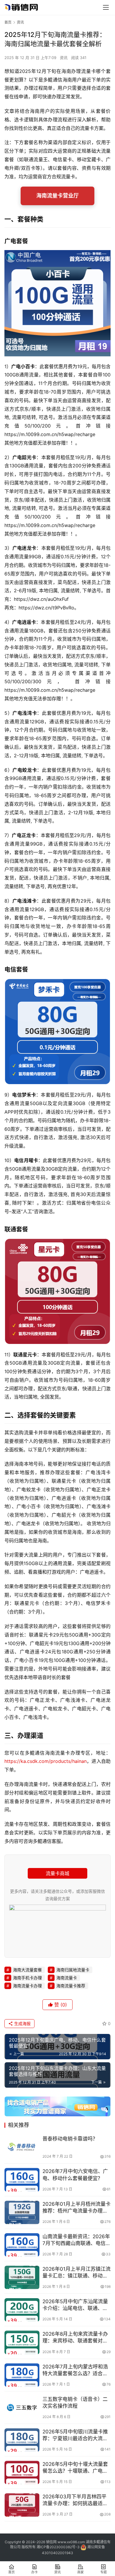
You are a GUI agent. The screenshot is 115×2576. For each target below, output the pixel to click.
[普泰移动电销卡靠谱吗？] (22, 2147)
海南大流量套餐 (27, 1970)
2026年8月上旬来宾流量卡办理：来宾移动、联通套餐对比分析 (75, 2338)
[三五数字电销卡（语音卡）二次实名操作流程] (22, 2408)
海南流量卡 (67, 1978)
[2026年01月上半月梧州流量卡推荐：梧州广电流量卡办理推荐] (22, 2212)
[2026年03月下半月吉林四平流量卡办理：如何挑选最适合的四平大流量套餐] (22, 2505)
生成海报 (22, 2023)
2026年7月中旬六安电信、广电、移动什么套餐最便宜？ (75, 2175)
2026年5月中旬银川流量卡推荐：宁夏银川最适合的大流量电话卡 (75, 2435)
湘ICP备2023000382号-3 (58, 2547)
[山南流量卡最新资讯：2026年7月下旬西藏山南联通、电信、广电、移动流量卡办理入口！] (22, 2245)
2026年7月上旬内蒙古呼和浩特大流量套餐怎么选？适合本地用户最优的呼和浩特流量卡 (75, 2370)
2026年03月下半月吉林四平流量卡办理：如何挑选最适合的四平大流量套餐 (75, 2500)
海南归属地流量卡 (73, 1970)
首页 (8, 22)
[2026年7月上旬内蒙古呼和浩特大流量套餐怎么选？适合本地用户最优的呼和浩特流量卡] (22, 2375)
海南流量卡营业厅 (57, 196)
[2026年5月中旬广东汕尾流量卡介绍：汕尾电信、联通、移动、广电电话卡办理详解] (22, 2310)
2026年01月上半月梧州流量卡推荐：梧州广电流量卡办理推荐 (77, 2208)
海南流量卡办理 (27, 1986)
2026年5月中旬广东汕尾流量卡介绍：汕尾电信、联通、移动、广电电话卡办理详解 (75, 2305)
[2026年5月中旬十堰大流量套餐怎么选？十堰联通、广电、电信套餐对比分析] (22, 2473)
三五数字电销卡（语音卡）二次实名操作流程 (75, 2403)
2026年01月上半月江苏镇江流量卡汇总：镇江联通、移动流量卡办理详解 (77, 2273)
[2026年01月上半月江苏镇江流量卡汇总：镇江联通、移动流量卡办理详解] (22, 2277)
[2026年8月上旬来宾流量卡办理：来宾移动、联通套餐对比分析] (22, 2342)
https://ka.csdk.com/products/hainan (46, 1761)
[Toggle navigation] (106, 7)
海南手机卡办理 (27, 1978)
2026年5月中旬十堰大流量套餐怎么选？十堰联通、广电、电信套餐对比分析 (75, 2468)
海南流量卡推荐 (71, 1986)
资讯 (64, 58)
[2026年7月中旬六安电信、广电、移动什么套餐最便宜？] (22, 2180)
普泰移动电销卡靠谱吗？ (70, 2139)
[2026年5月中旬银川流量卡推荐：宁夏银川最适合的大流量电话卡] (22, 2440)
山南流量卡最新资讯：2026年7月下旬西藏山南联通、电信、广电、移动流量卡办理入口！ (77, 2240)
